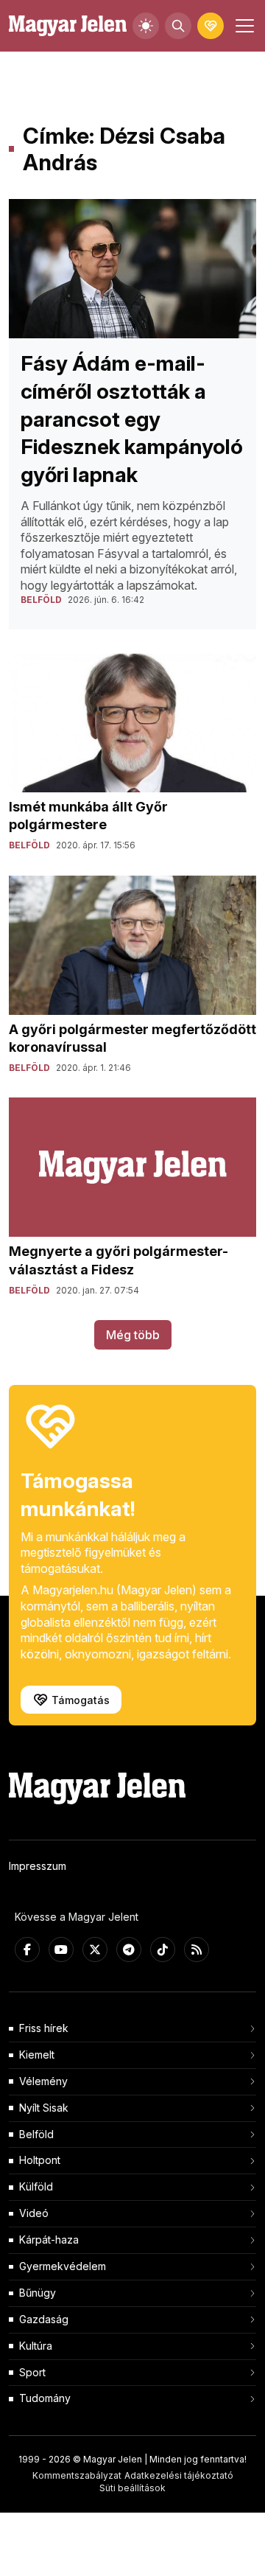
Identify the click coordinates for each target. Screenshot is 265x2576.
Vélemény (43, 2081)
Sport (32, 2372)
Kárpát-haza (49, 2240)
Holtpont (40, 2160)
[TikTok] (163, 1950)
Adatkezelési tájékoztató (179, 2475)
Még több (133, 1335)
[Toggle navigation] (243, 26)
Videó (34, 2213)
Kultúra (36, 2346)
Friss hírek (44, 2028)
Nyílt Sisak (44, 2108)
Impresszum (38, 1866)
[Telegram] (129, 1950)
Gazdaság (44, 2319)
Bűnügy (38, 2293)
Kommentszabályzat (77, 2475)
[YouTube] (61, 1950)
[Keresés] (178, 26)
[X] (95, 1950)
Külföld (36, 2186)
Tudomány (45, 2398)
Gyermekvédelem (63, 2266)
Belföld (36, 2134)
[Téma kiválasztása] (146, 26)
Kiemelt (37, 2055)
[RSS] (197, 1950)
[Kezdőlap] (68, 26)
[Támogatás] (211, 26)
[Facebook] (27, 1950)
